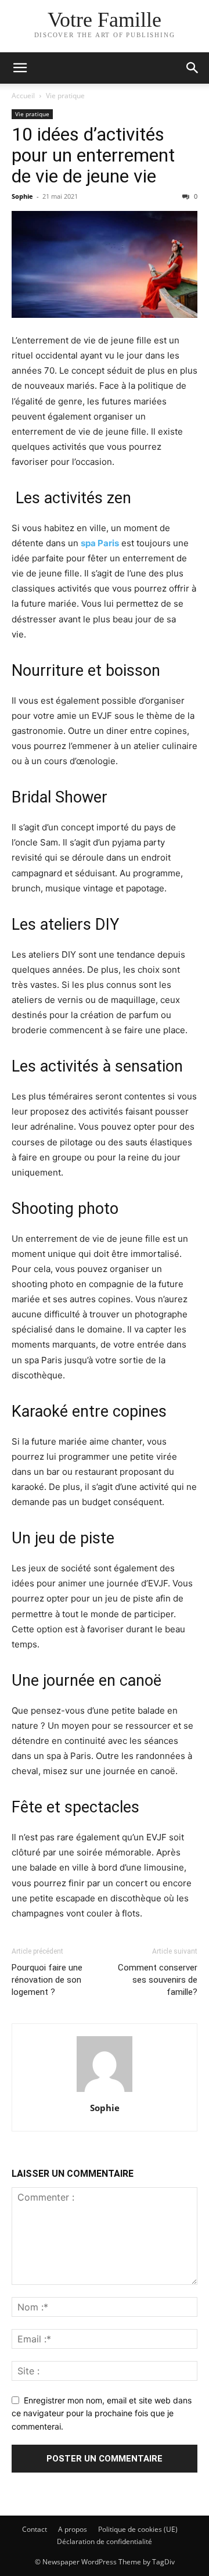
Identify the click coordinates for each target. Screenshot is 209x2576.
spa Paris (100, 543)
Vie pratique (65, 96)
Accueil (23, 96)
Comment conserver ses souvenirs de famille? (158, 1980)
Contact (35, 2529)
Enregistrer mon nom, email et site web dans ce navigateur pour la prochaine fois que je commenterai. (102, 2413)
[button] (20, 68)
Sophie (22, 196)
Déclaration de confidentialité (105, 2541)
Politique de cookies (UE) (138, 2529)
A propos (73, 2529)
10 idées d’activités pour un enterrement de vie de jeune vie (93, 155)
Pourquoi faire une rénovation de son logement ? (47, 1980)
